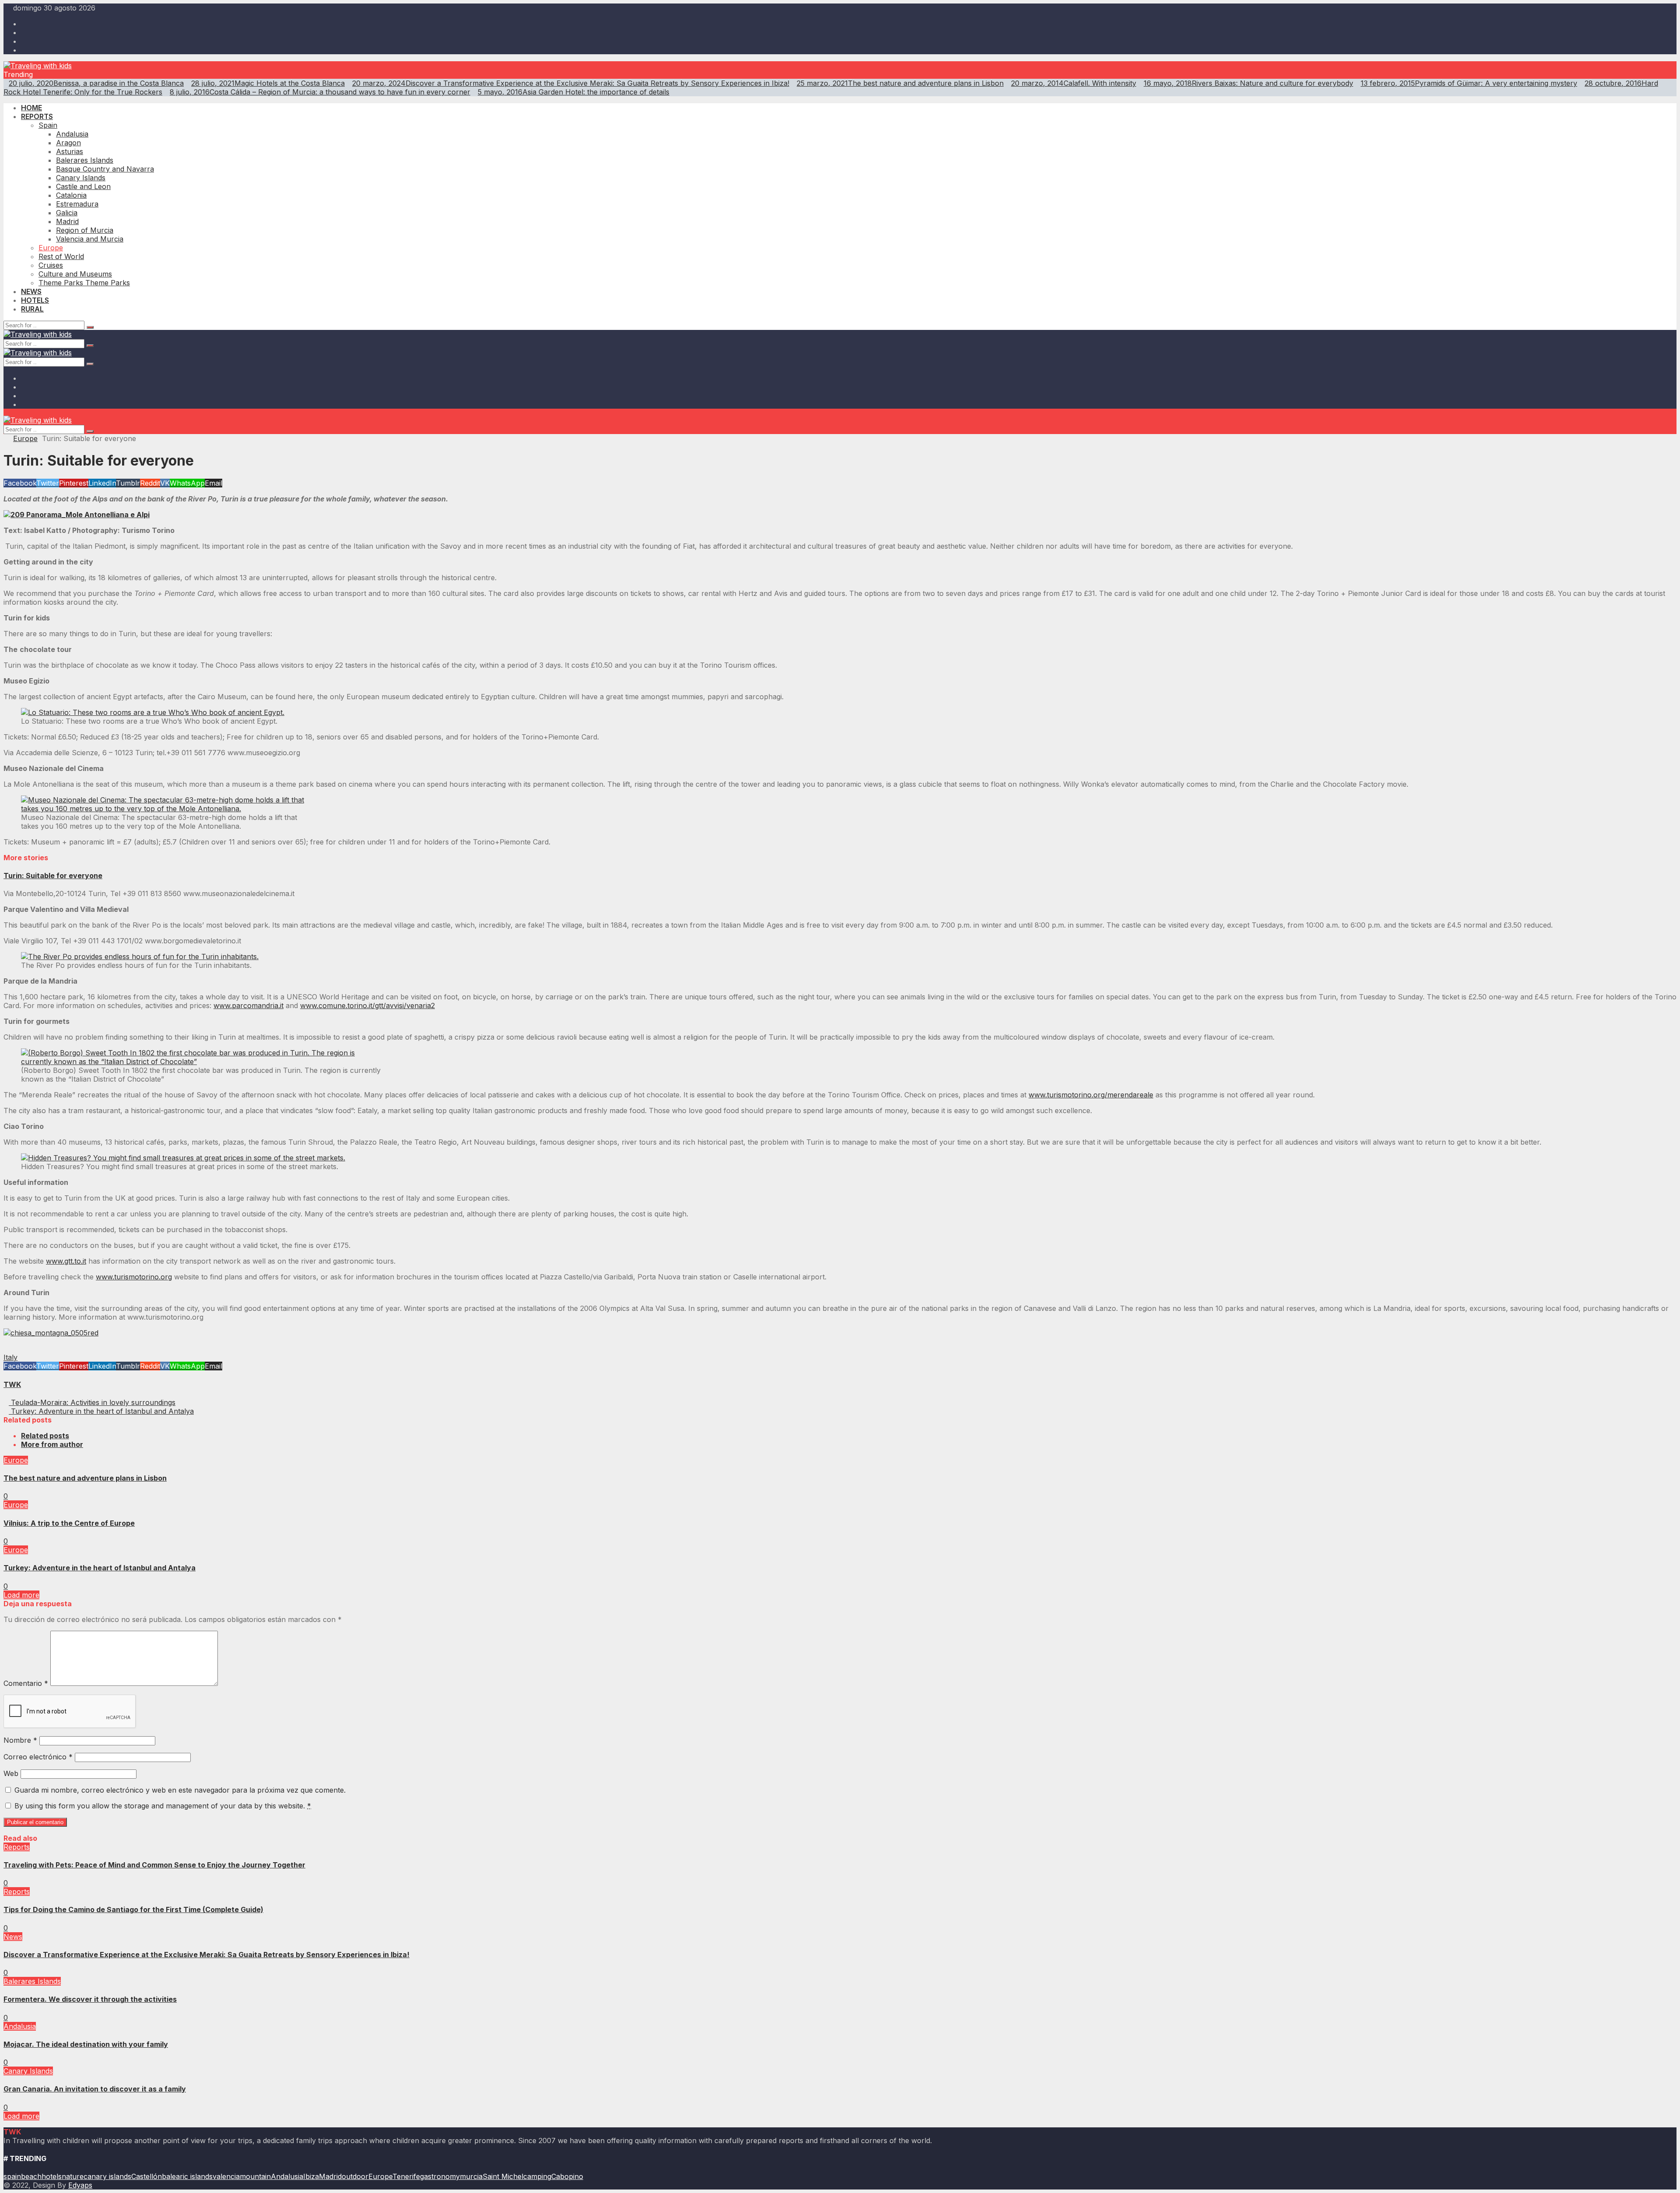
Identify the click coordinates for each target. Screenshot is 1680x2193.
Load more (21, 1595)
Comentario (26, 1683)
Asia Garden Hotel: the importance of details (574, 92)
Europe (25, 438)
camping (537, 2176)
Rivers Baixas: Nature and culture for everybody (1248, 83)
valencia (226, 2176)
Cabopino (567, 2176)
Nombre (20, 1740)
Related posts (45, 1436)
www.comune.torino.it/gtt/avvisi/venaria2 (367, 1005)
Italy (10, 1357)
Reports (17, 1847)
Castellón (147, 2176)
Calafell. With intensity (1074, 83)
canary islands (107, 2176)
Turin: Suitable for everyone (53, 876)
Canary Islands (28, 2071)
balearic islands (187, 2176)
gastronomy (440, 2176)
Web (11, 1773)
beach (31, 2176)
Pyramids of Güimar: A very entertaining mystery (1469, 83)
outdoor (355, 2176)
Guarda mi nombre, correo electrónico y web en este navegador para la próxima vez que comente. (180, 1790)
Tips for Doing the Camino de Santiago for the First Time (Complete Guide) (133, 1909)
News (13, 1937)
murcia (471, 2176)
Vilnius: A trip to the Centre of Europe (69, 1523)
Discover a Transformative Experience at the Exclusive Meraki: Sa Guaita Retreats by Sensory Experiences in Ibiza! (571, 83)
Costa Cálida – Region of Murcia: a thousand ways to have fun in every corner (320, 92)
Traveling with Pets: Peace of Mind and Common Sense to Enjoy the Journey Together (154, 1865)
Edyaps (80, 2185)
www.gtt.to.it (66, 1261)
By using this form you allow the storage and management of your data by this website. (163, 1806)
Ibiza (311, 2176)
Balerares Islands (32, 1981)
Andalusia (20, 2026)
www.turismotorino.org (134, 1277)
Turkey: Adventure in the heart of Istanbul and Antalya (100, 1568)
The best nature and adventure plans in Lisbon (900, 83)
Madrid (330, 2176)
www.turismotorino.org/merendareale (1091, 1095)
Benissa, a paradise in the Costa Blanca (96, 83)
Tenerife (406, 2176)
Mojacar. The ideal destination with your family (86, 2044)
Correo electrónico (38, 1757)
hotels (52, 2176)
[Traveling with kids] (38, 66)
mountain (255, 2176)
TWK (12, 1384)
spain (12, 2176)
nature (73, 2176)
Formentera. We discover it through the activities (90, 1999)
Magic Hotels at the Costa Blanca (268, 83)
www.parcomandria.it (248, 1005)
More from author (52, 1444)
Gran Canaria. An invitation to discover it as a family (95, 2089)
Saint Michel (503, 2176)
